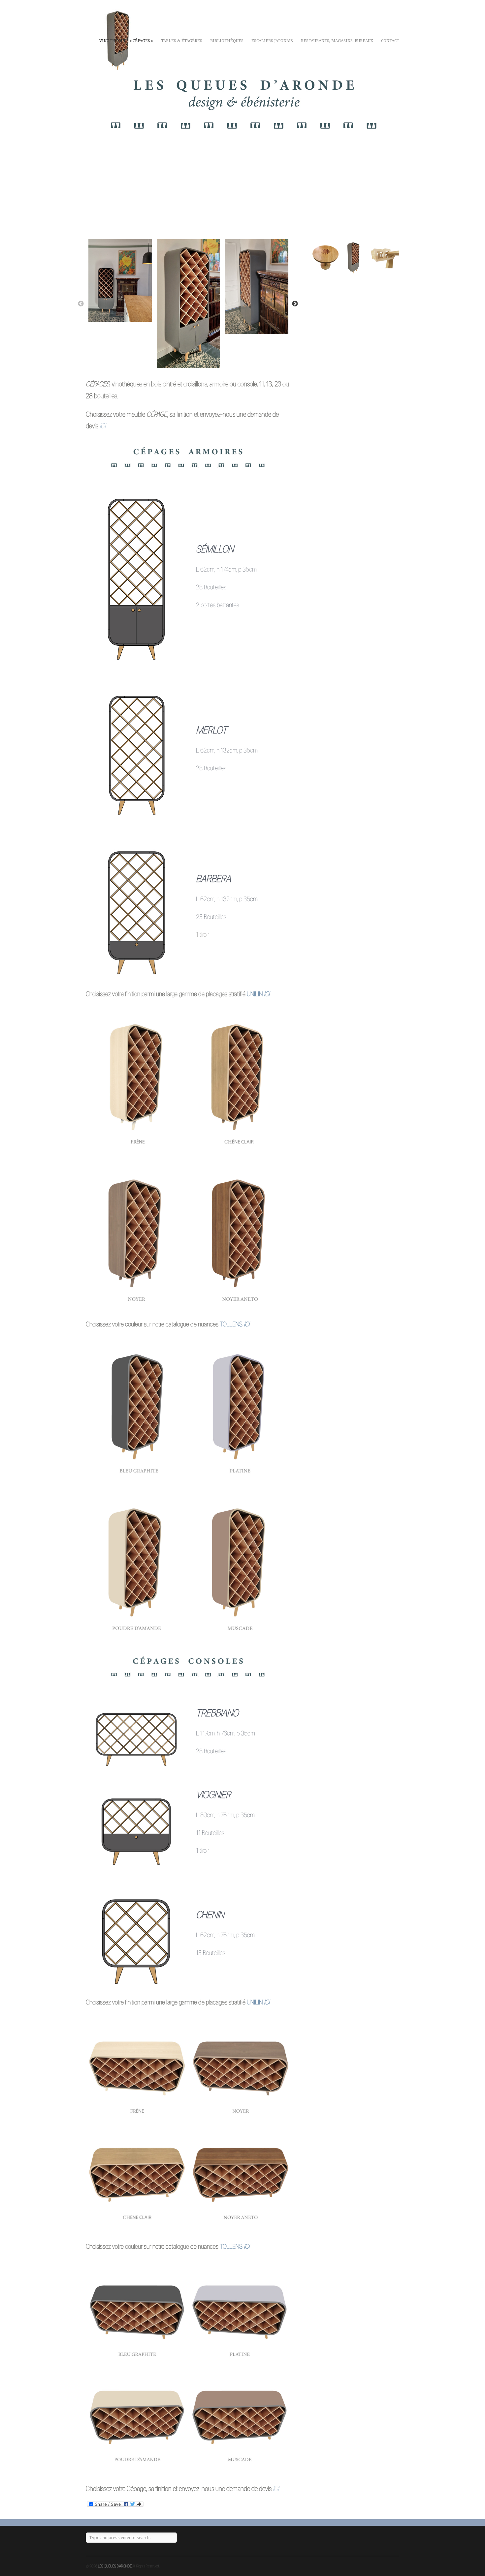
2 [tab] (191, 362)
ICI (267, 994)
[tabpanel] (120, 281)
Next (295, 304)
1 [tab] (184, 362)
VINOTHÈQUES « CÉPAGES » (126, 41)
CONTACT (390, 41)
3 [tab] (198, 362)
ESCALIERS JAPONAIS (272, 41)
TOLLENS (231, 1324)
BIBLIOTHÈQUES (227, 41)
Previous (81, 304)
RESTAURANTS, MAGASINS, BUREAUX (337, 41)
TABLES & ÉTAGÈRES (182, 41)
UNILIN (255, 994)
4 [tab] (204, 362)
